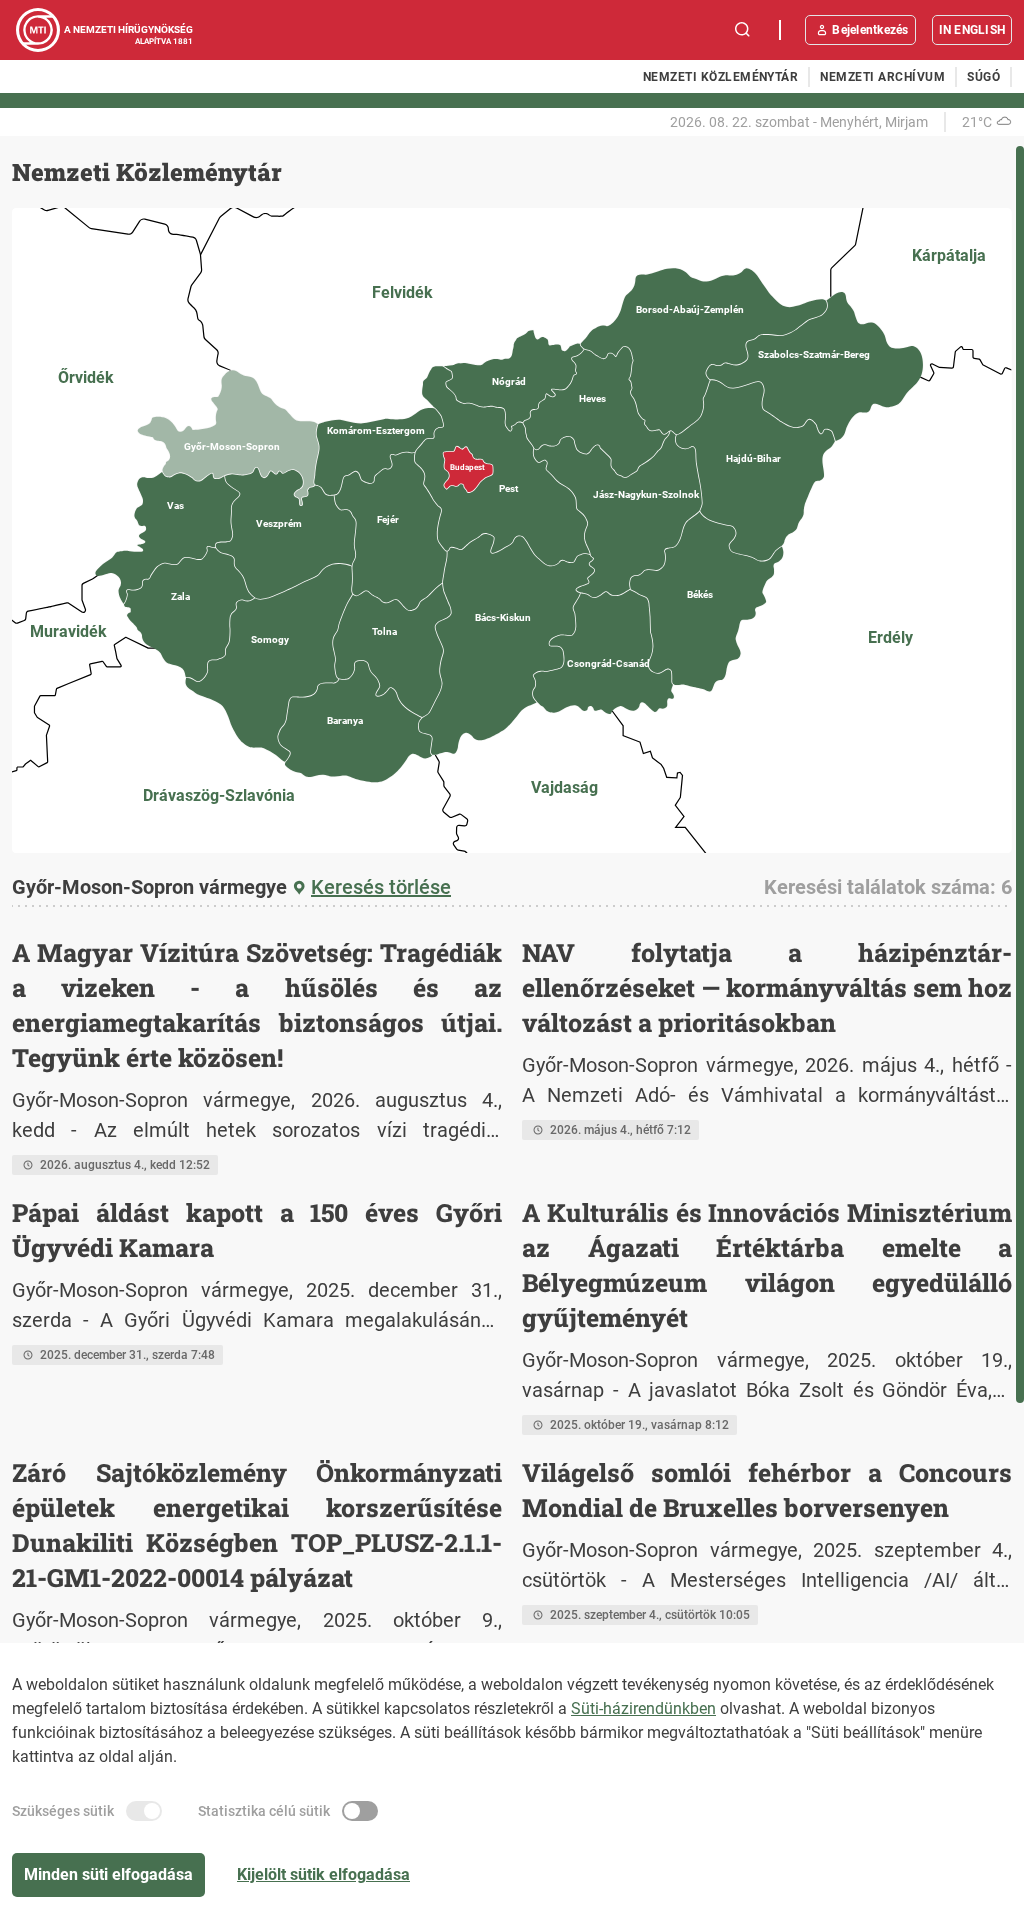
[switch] (144, 1811)
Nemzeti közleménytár (721, 77)
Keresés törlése (381, 887)
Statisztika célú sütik (264, 1811)
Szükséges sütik (63, 1811)
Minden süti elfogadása (108, 1874)
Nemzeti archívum (882, 77)
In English (972, 30)
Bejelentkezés (870, 30)
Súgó (983, 77)
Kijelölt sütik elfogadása (323, 1874)
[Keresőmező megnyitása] (743, 30)
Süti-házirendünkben (643, 1708)
